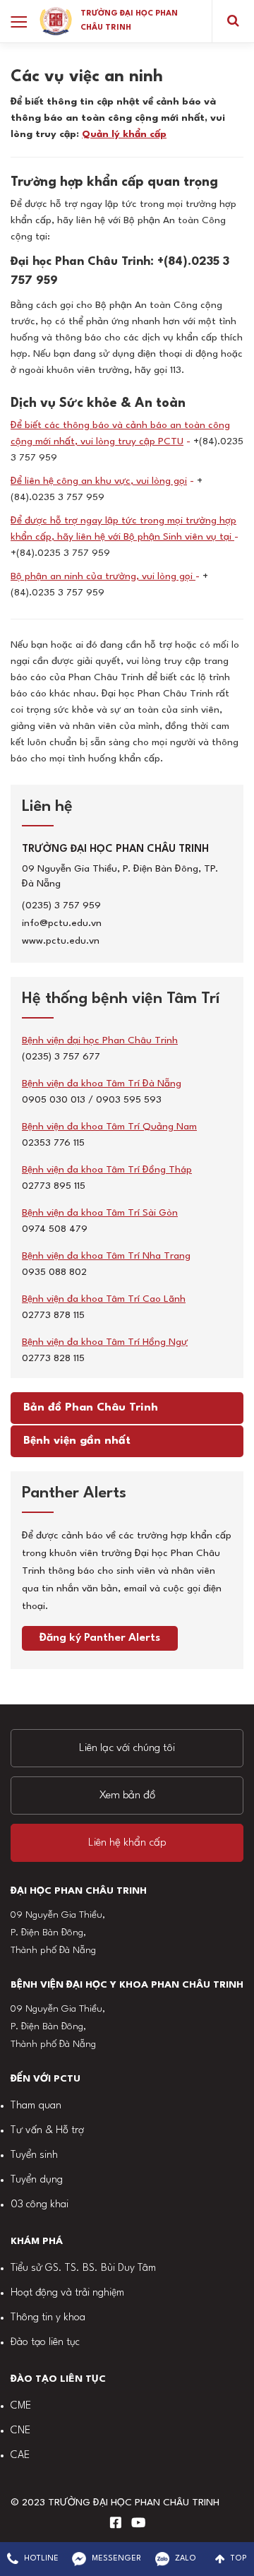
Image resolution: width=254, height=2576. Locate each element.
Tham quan (36, 2106)
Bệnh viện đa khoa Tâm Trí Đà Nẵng (102, 1084)
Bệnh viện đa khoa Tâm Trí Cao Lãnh (104, 1299)
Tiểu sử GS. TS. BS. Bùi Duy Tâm (83, 2268)
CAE (20, 2456)
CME (21, 2406)
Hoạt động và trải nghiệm (67, 2293)
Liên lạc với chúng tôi (127, 1748)
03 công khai (40, 2205)
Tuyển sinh (34, 2155)
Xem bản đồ (127, 1796)
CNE (20, 2431)
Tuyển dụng (37, 2180)
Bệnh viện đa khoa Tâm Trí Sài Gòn (100, 1213)
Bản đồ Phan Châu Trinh (91, 1408)
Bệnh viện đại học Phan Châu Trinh (100, 1040)
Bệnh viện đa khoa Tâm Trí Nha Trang (106, 1256)
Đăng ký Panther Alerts (100, 1638)
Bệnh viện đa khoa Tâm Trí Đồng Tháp (107, 1170)
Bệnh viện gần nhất (77, 1441)
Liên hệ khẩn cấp (127, 1843)
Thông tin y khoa (48, 2318)
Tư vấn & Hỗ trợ (47, 2131)
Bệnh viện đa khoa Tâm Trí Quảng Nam (109, 1127)
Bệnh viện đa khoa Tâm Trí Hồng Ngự (105, 1342)
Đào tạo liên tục (45, 2343)
